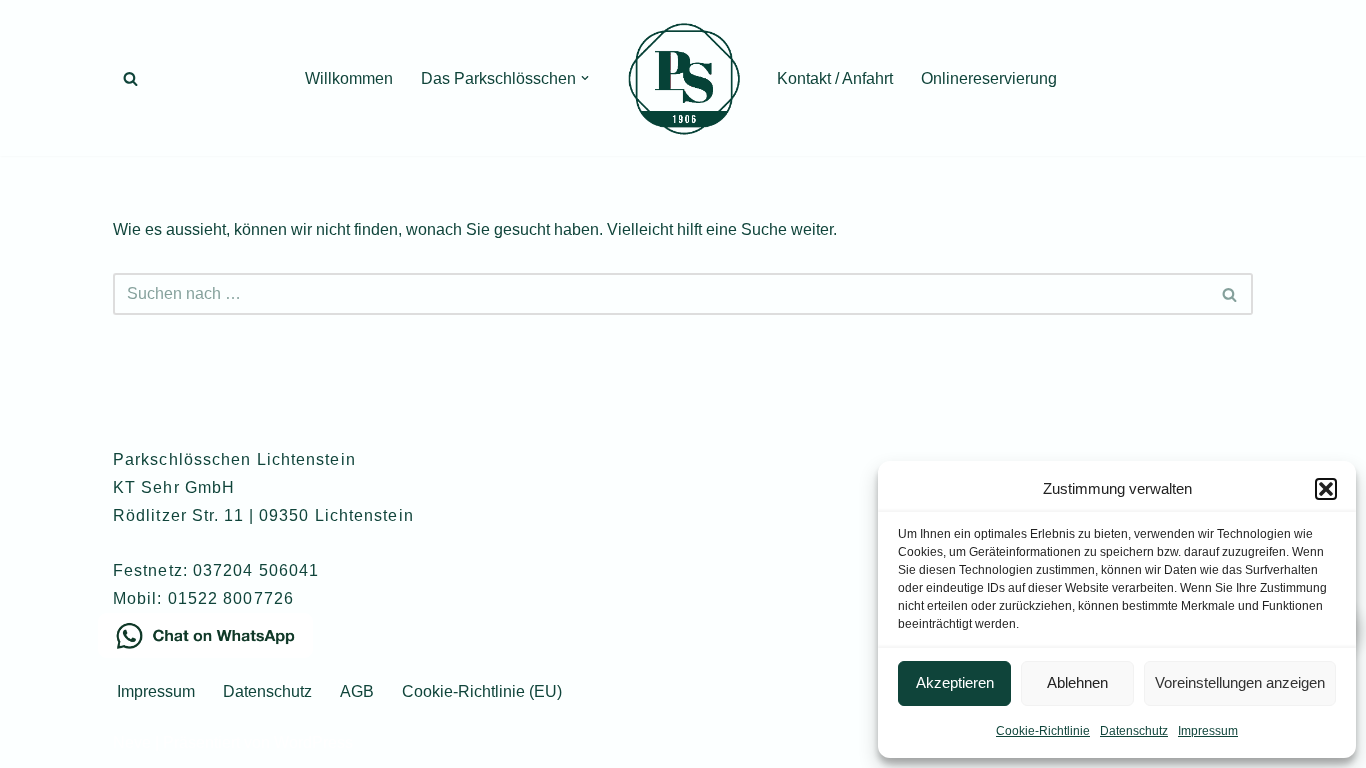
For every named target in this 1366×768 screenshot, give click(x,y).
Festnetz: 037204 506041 (216, 570)
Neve (132, 742)
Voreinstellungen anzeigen (1240, 682)
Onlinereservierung (989, 78)
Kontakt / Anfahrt (835, 78)
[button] (1326, 489)
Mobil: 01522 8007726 (203, 598)
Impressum (1208, 731)
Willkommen (349, 78)
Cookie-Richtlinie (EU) (482, 691)
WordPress (313, 742)
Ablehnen (1077, 682)
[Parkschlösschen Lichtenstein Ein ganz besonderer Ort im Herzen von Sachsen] (683, 78)
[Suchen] (130, 78)
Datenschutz (1134, 731)
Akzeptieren (955, 682)
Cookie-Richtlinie (1043, 731)
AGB (357, 691)
